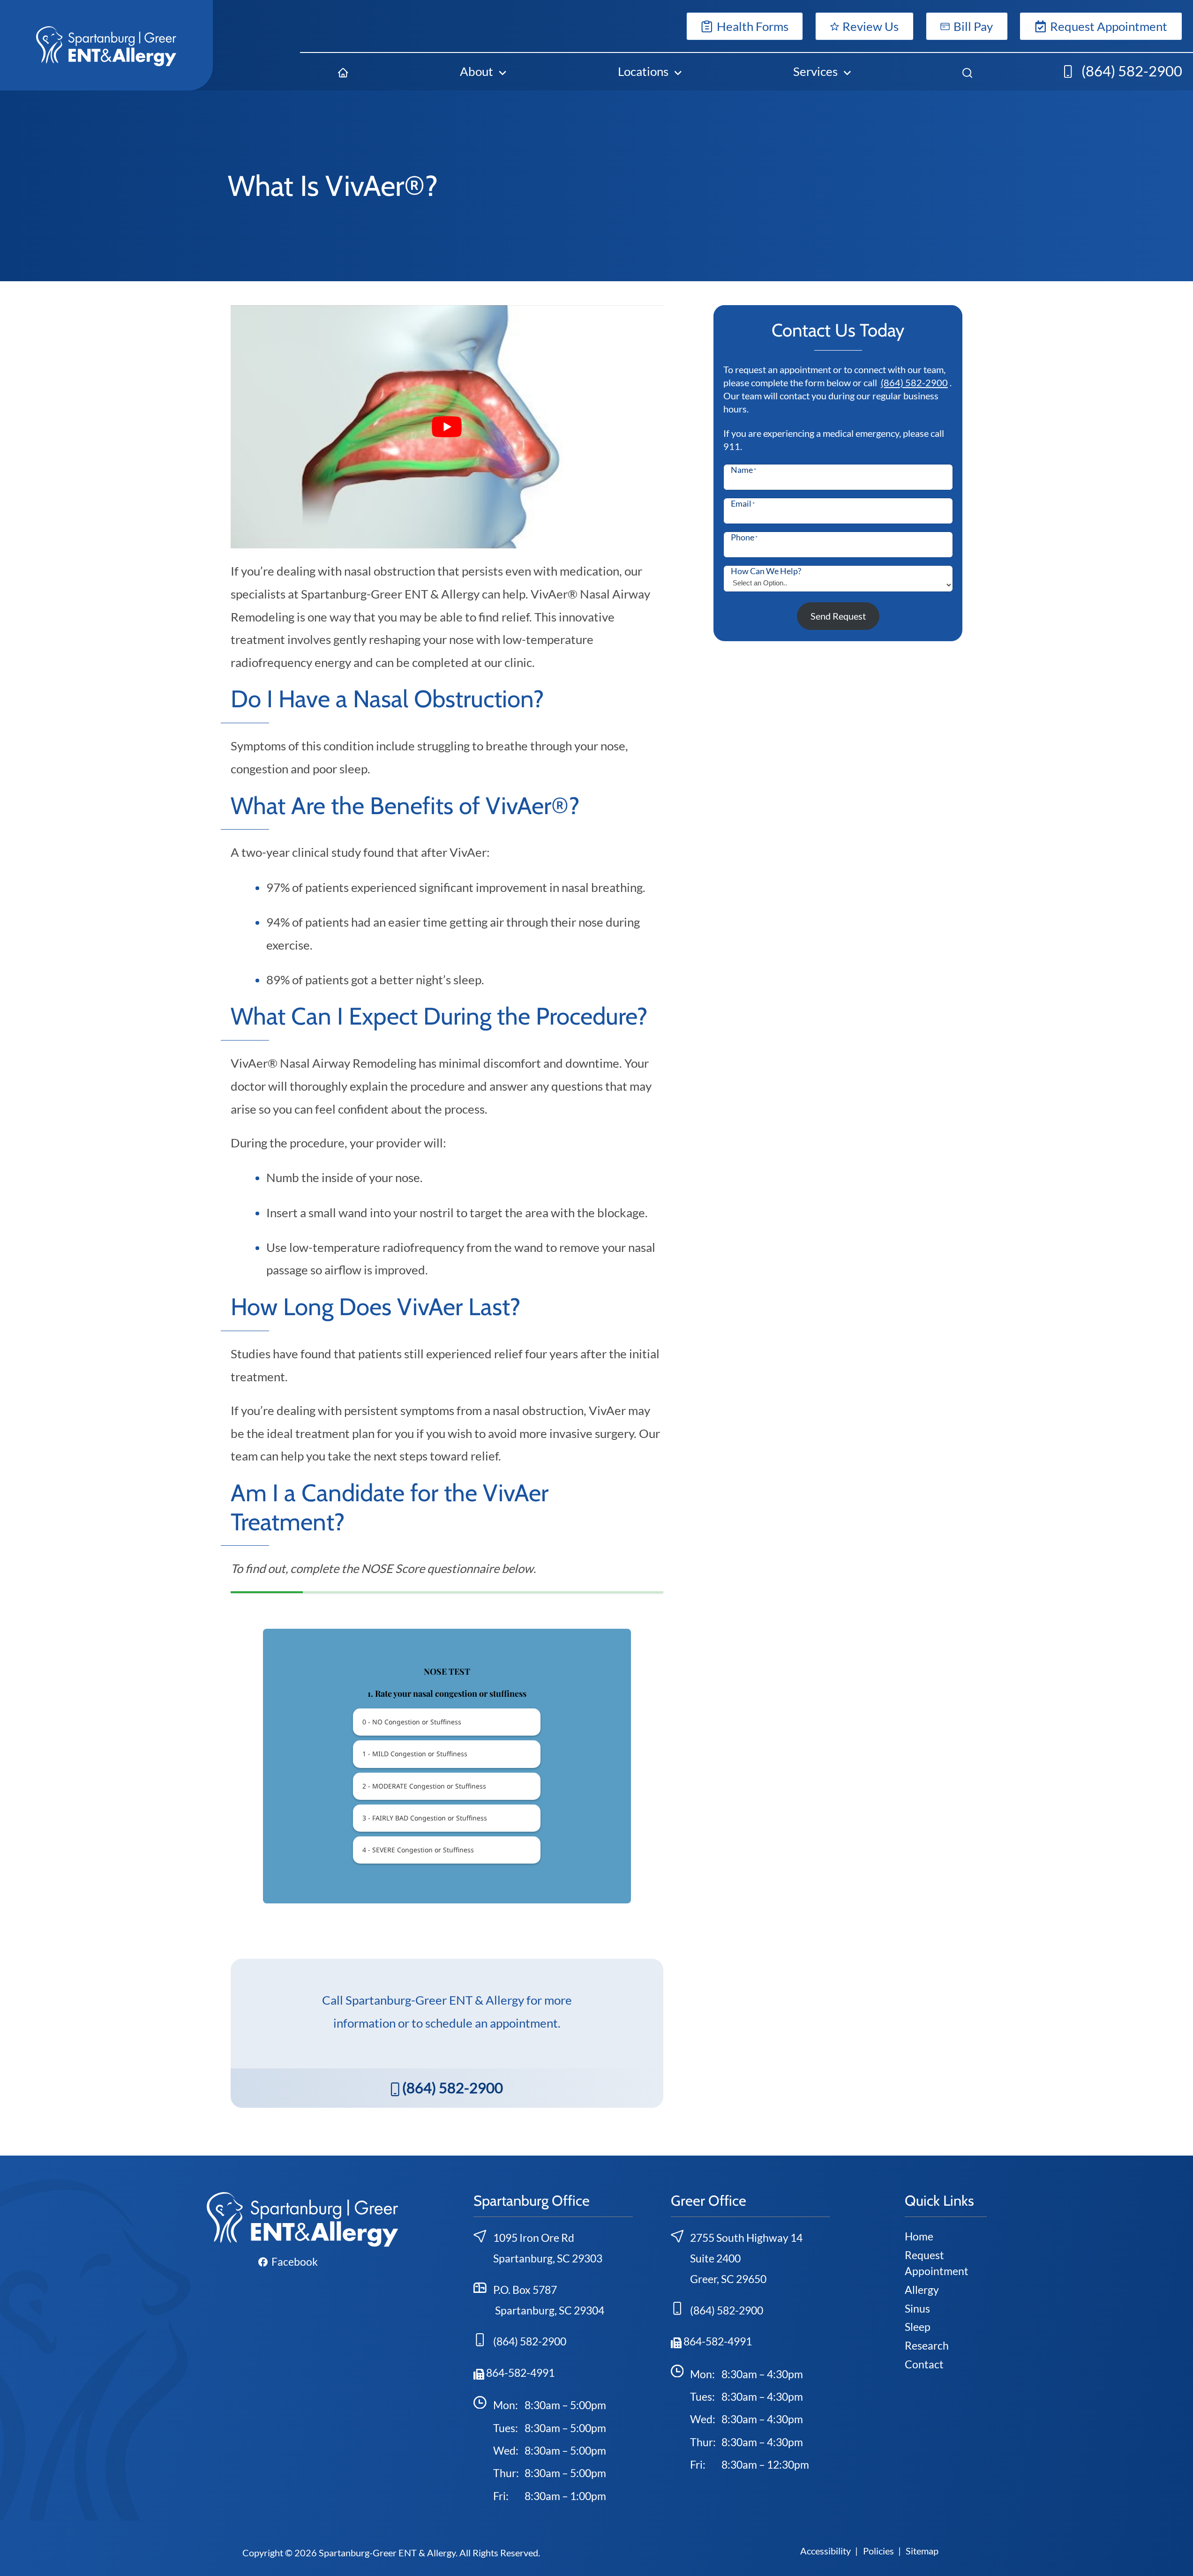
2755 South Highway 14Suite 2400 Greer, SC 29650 (746, 2258)
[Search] (967, 71)
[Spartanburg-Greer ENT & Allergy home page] (106, 45)
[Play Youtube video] (447, 427)
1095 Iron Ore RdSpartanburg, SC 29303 (548, 2248)
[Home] (343, 71)
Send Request (838, 616)
